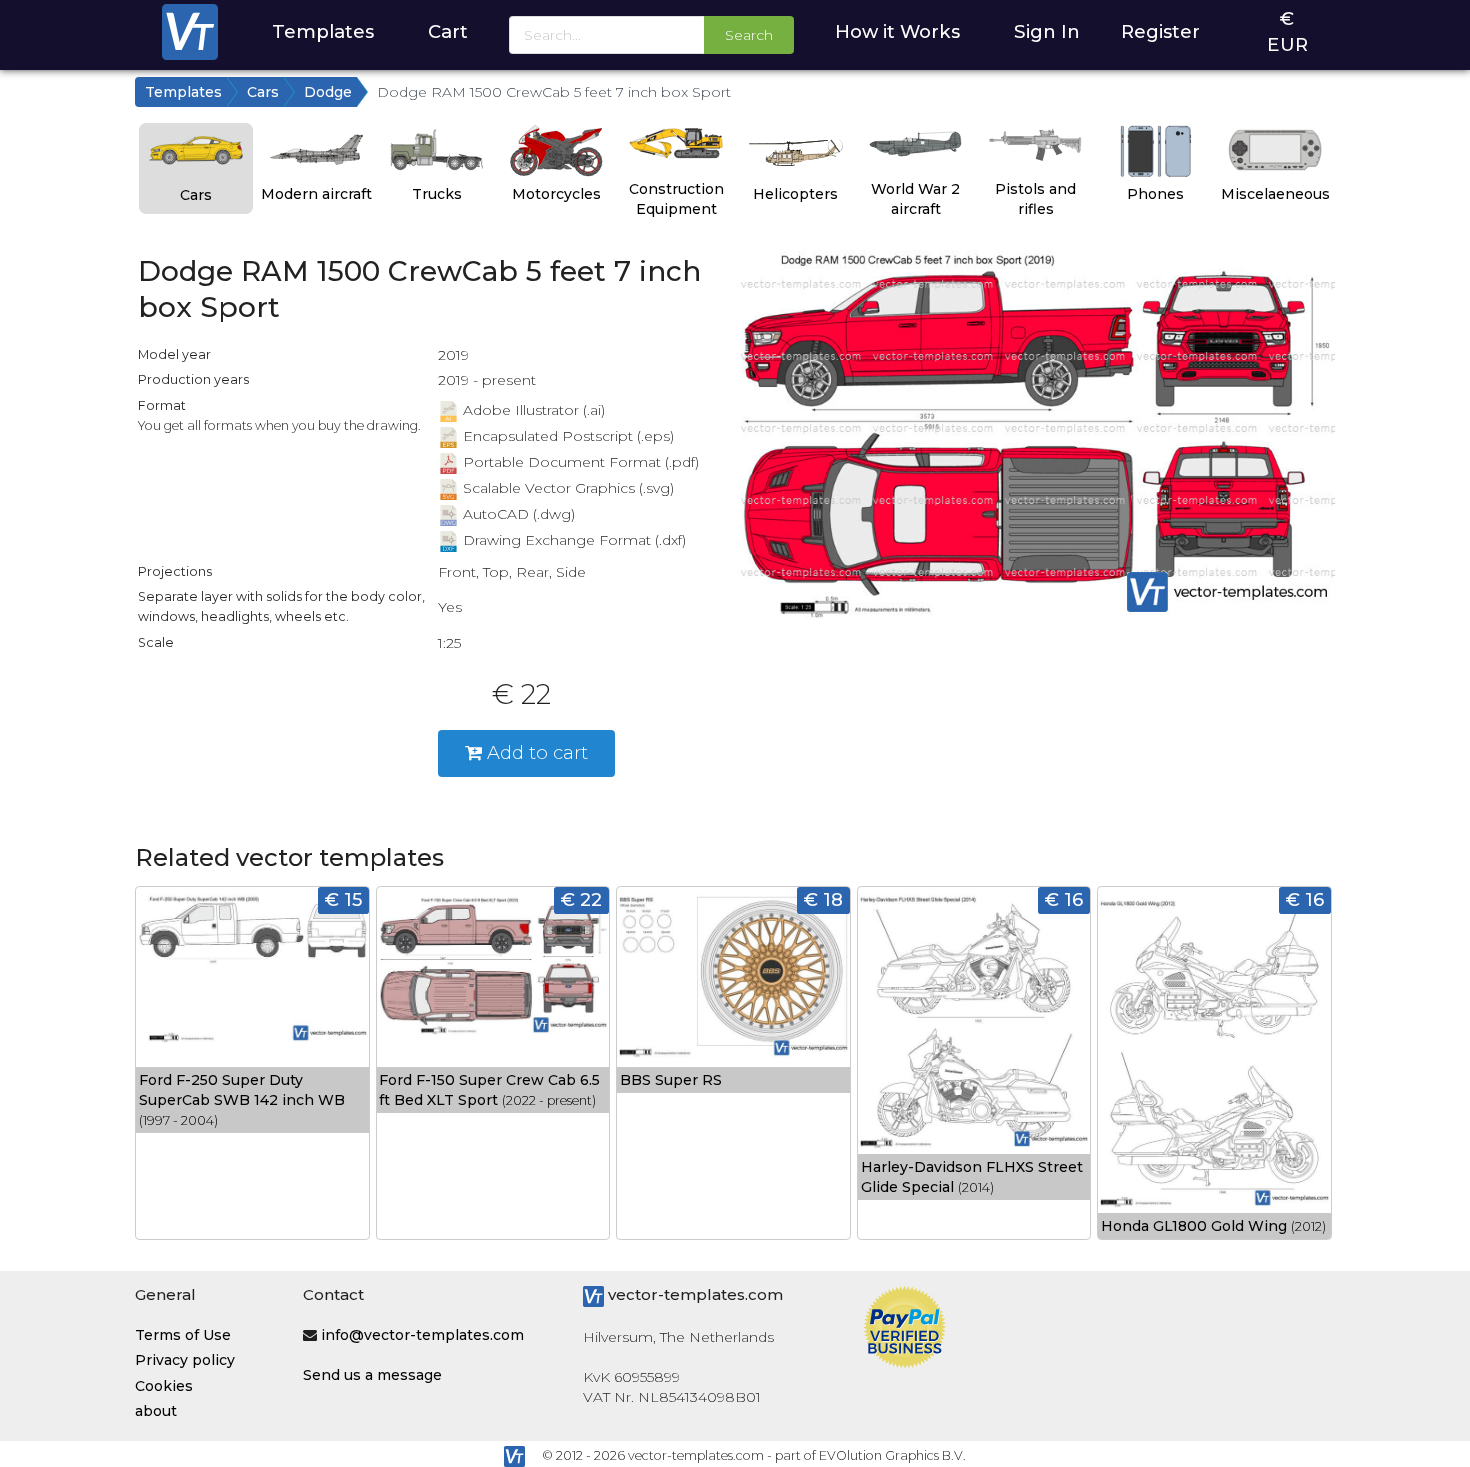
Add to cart (535, 752)
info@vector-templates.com (422, 1335)
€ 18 (823, 899)
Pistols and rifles (1035, 199)
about (156, 1411)
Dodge (328, 92)
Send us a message (372, 1375)
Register (1160, 31)
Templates (323, 31)
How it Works (897, 31)
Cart (448, 31)
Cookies (164, 1386)
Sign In (1047, 31)
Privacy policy (185, 1360)
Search (749, 35)
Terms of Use (183, 1335)
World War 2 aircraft (915, 199)
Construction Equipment (676, 199)
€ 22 (581, 899)
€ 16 (1064, 899)
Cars (263, 92)
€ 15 (343, 899)
